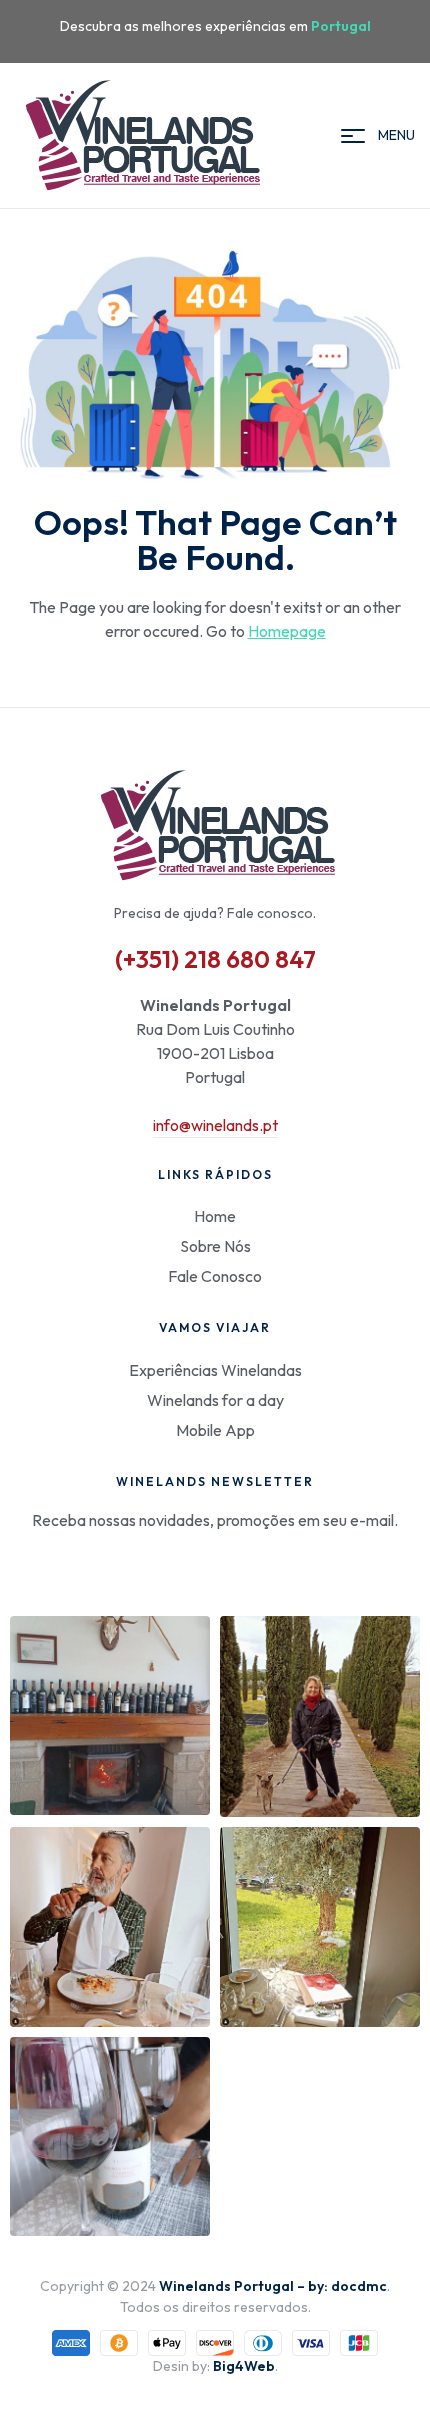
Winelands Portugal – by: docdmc (273, 2286)
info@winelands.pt (215, 1125)
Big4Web (244, 2366)
